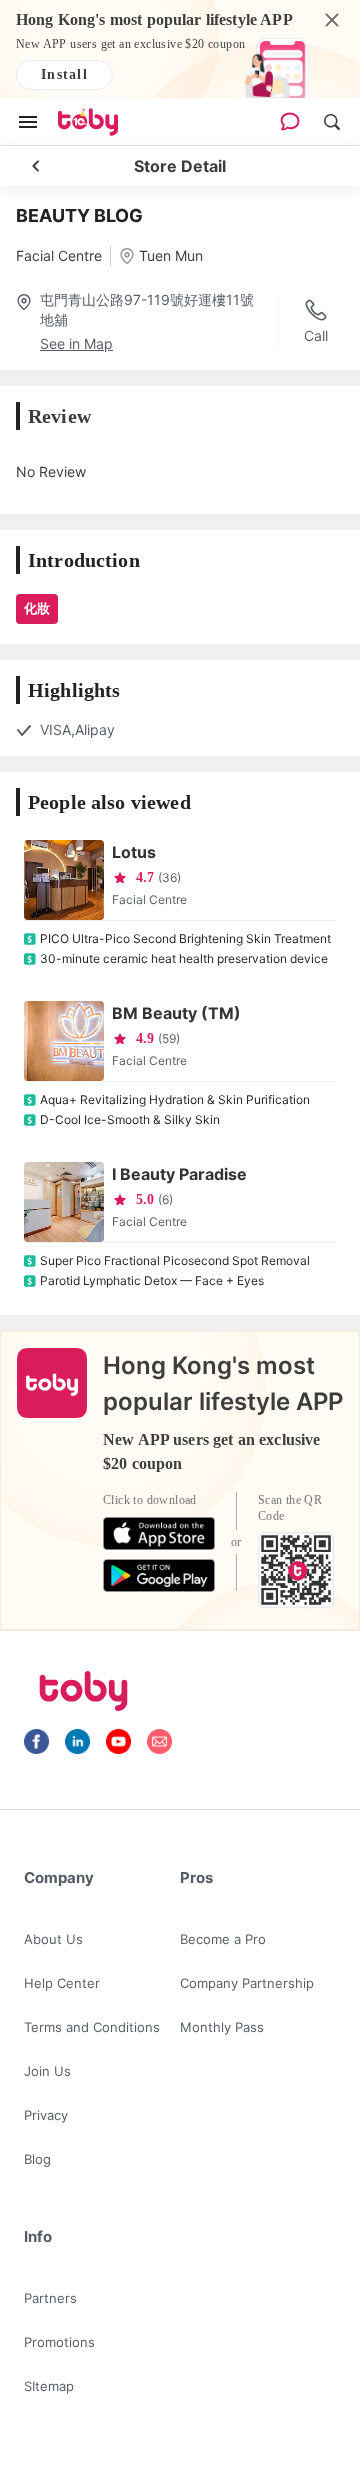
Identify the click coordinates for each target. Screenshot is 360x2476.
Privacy (46, 2115)
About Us (53, 1939)
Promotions (59, 2342)
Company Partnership (247, 1983)
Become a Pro (223, 1939)
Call (316, 335)
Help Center (62, 1983)
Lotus (134, 852)
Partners (50, 2298)
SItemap (49, 2386)
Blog (37, 2159)
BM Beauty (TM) (176, 1013)
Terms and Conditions (92, 2027)
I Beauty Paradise (179, 1174)
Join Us (47, 2071)
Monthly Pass (222, 2027)
